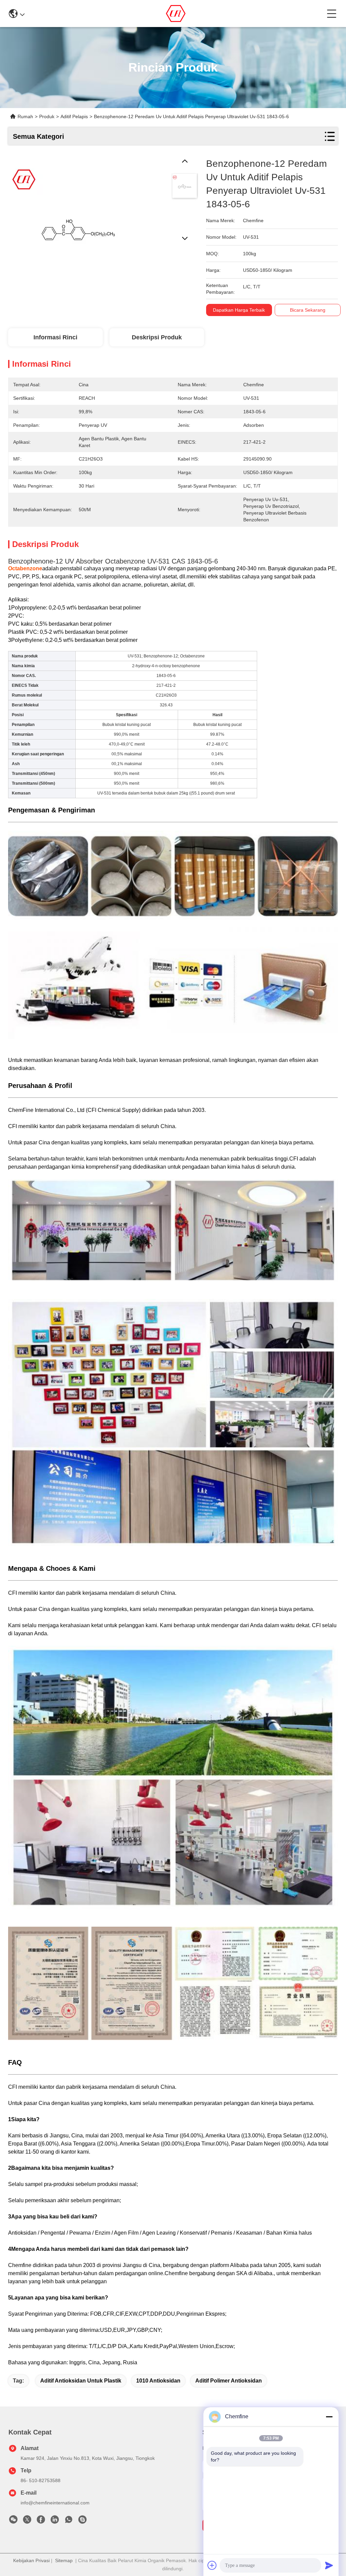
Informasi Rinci (55, 337)
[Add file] (212, 2565)
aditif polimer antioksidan (229, 2381)
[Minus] (329, 2417)
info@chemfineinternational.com (55, 2503)
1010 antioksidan (158, 2381)
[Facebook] (41, 2521)
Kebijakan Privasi (31, 2560)
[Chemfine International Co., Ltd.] (176, 14)
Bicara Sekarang (308, 310)
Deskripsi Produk (157, 337)
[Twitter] (27, 2521)
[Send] (329, 2565)
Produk (47, 116)
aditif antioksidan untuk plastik (81, 2381)
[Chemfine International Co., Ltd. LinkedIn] (55, 2521)
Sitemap (64, 2560)
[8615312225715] (69, 2521)
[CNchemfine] (82, 2521)
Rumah (25, 116)
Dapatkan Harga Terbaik (239, 310)
